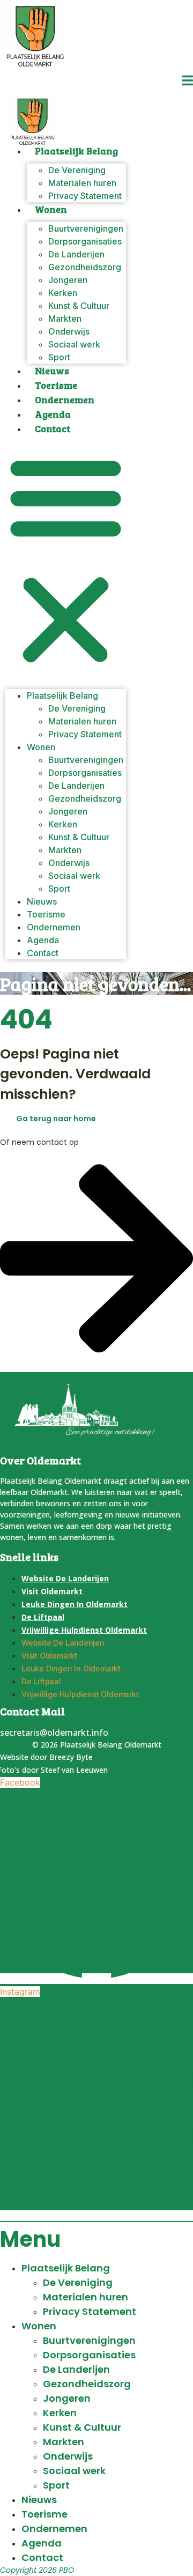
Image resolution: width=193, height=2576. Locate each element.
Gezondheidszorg (87, 2384)
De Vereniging (78, 2282)
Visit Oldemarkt (52, 1591)
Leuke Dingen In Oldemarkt (75, 1604)
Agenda (53, 414)
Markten (64, 2442)
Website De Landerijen (65, 1578)
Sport (59, 357)
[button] (66, 560)
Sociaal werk (74, 344)
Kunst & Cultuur (82, 2427)
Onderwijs (68, 2456)
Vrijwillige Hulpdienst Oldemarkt (84, 1630)
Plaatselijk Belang (76, 151)
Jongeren (67, 2398)
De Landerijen (76, 2369)
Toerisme (56, 385)
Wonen (51, 209)
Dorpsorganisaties (89, 2355)
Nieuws (52, 371)
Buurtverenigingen (89, 2340)
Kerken (60, 2413)
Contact (53, 428)
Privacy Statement (85, 196)
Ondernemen (65, 399)
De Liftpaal (43, 1617)
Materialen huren (86, 2297)
